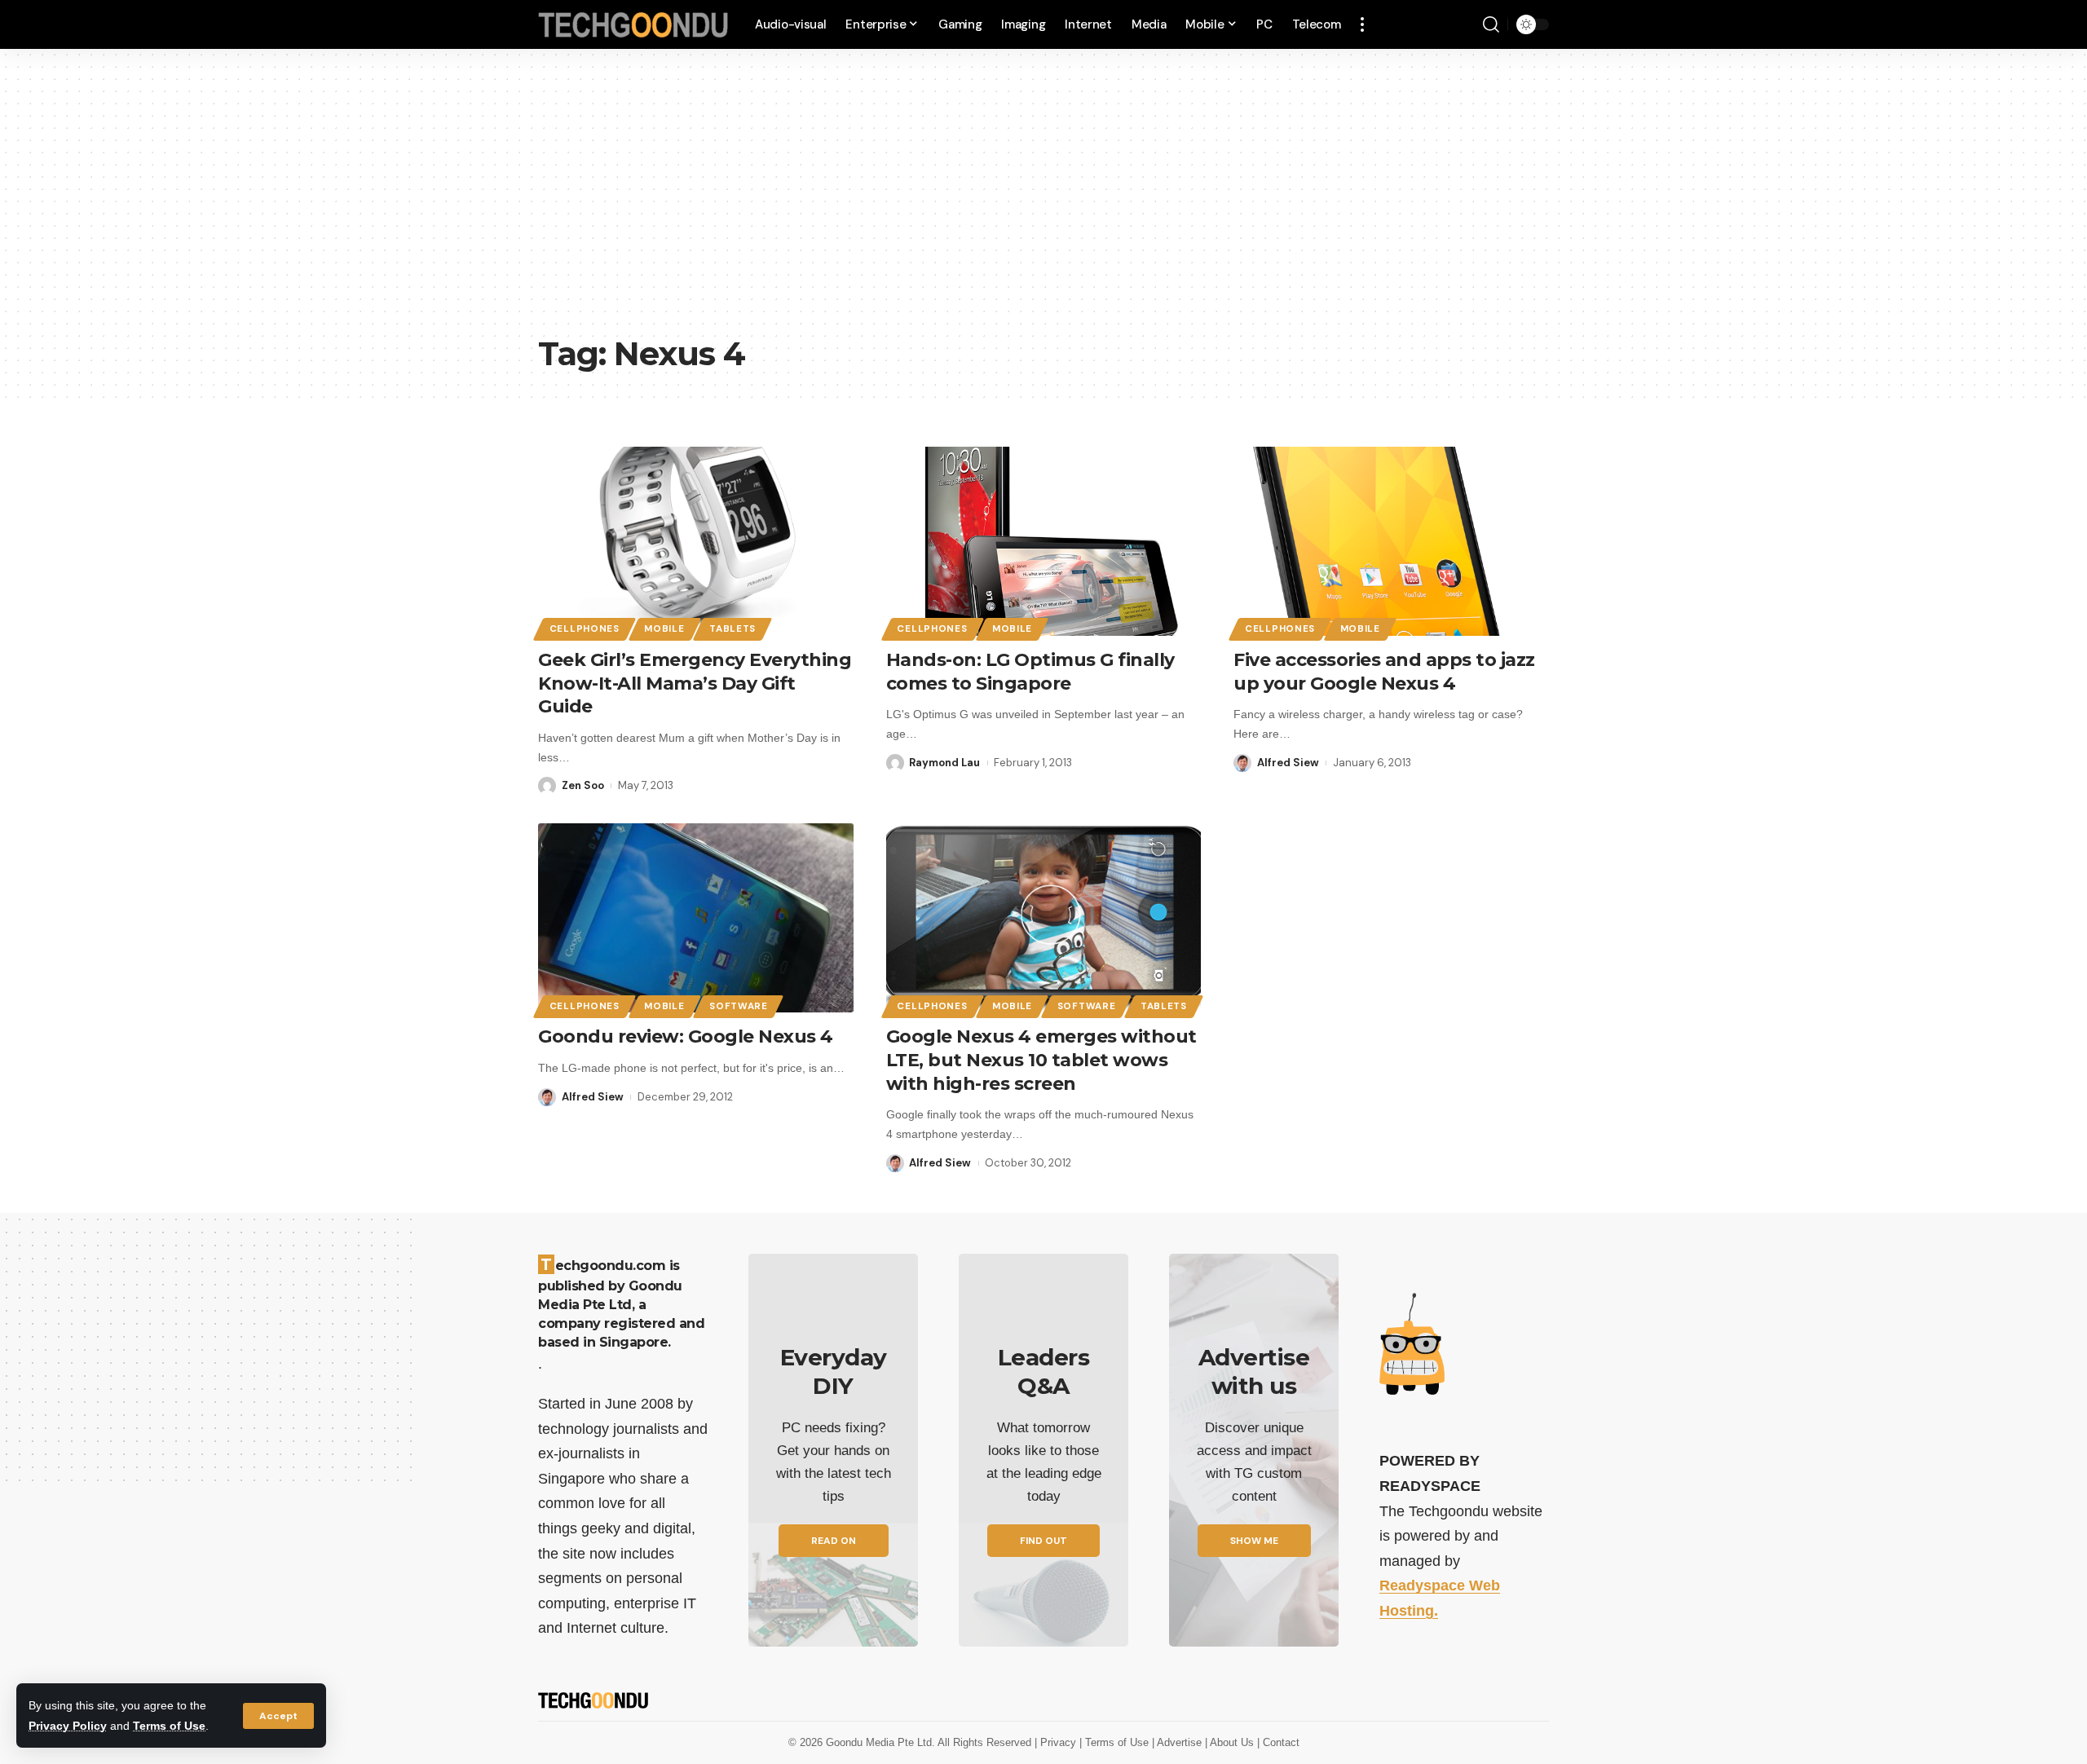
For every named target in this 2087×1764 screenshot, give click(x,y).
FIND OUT (1043, 1541)
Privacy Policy (68, 1726)
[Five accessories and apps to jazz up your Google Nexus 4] (1391, 541)
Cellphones (585, 629)
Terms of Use (169, 1726)
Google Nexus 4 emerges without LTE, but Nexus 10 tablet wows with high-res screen (1041, 1060)
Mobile (664, 629)
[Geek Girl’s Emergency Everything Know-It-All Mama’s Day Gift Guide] (696, 541)
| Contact (1278, 1742)
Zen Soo (583, 785)
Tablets (732, 629)
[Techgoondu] (633, 25)
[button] (278, 1716)
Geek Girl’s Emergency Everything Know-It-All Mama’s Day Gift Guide (695, 683)
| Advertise (1178, 1742)
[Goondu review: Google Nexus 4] (696, 918)
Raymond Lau (944, 763)
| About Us (1231, 1742)
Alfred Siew (1288, 763)
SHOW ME (1254, 1541)
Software (739, 1006)
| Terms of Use (1116, 1742)
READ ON (834, 1541)
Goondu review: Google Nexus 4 (686, 1036)
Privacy (1060, 1742)
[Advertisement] (1043, 204)
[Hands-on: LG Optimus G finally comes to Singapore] (1044, 541)
